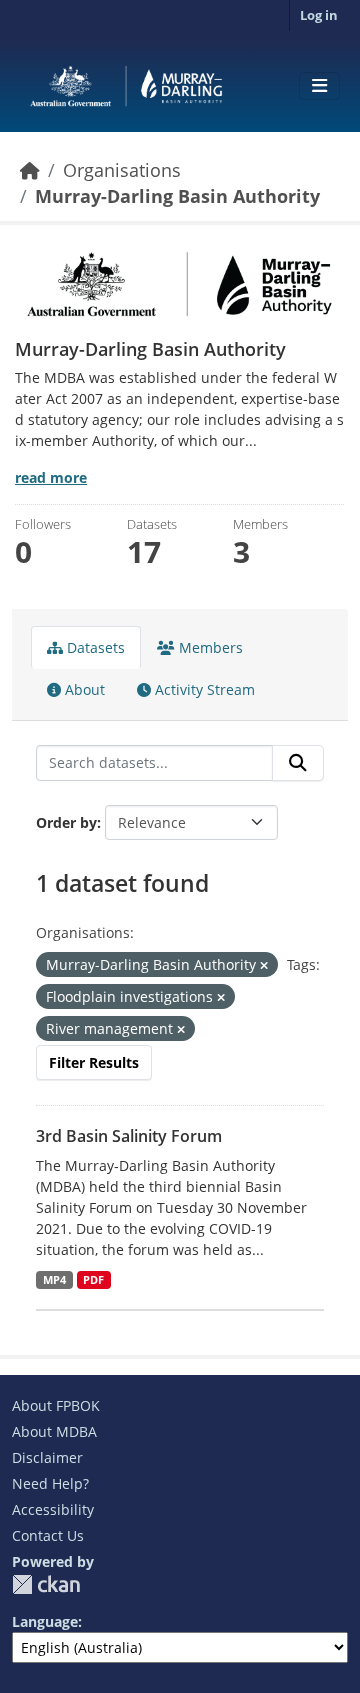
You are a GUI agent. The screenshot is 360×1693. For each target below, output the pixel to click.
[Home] (30, 170)
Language (45, 1621)
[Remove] (264, 965)
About (83, 689)
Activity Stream (203, 689)
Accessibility (53, 1509)
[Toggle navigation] (319, 86)
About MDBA (54, 1431)
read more (51, 477)
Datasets (94, 647)
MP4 (54, 1280)
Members (209, 647)
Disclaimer (47, 1457)
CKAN (46, 1584)
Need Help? (50, 1483)
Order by (66, 822)
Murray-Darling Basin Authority (177, 196)
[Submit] (298, 763)
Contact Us (48, 1535)
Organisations (122, 170)
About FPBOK (56, 1405)
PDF (93, 1280)
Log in (319, 15)
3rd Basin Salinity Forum (129, 1136)
